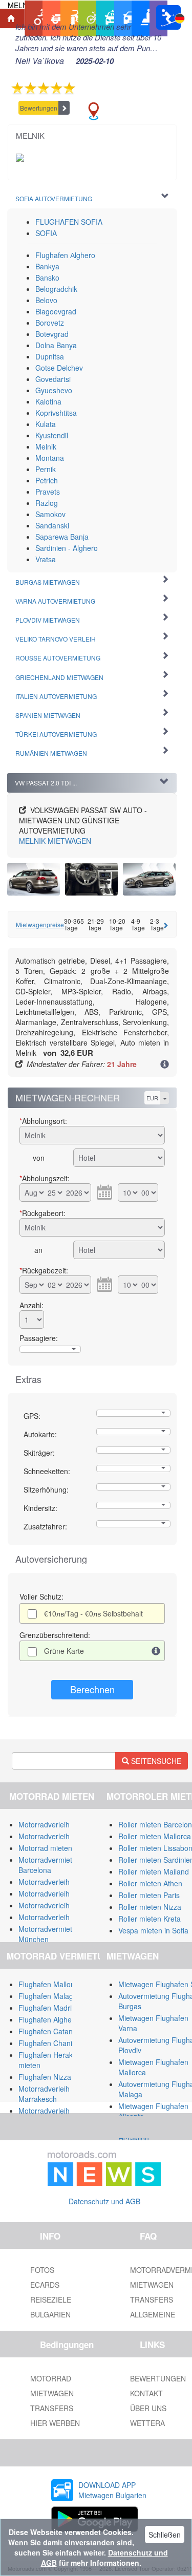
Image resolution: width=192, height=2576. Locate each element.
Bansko (47, 278)
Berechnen (92, 1689)
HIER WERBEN (55, 2423)
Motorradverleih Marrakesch (44, 2094)
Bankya (47, 266)
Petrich (47, 480)
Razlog (47, 503)
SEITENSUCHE (155, 1761)
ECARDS (45, 2285)
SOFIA (46, 233)
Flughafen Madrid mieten (59, 2008)
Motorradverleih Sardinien (60, 1836)
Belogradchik (56, 289)
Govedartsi (53, 379)
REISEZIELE (51, 2300)
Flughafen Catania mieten (60, 2031)
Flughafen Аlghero (65, 255)
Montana (50, 458)
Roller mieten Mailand (154, 1871)
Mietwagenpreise (40, 924)
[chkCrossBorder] (156, 1651)
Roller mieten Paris (149, 1895)
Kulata (46, 424)
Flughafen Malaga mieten (60, 1996)
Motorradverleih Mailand (58, 1824)
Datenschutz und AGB (104, 2201)
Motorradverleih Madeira (58, 1917)
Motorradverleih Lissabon (60, 1893)
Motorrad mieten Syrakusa (61, 1848)
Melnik (46, 446)
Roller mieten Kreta (150, 1919)
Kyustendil (52, 435)
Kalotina (48, 401)
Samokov (50, 514)
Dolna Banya (56, 345)
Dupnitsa (50, 356)
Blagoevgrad (56, 311)
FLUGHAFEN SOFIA (69, 222)
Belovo (46, 300)
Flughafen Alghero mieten (60, 2019)
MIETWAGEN (55, 841)
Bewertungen (39, 108)
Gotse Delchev (59, 368)
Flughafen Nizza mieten (57, 2077)
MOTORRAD (51, 2378)
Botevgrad (52, 334)
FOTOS (42, 2270)
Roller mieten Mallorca (155, 1836)
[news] (104, 2166)
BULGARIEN (50, 2314)
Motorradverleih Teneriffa (59, 1882)
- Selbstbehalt (93, 1613)
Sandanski (52, 525)
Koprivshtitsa (56, 413)
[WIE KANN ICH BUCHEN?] (165, 1065)
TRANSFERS (52, 2408)
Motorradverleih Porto (54, 1905)
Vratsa (46, 559)
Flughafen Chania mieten (59, 2043)
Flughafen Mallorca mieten (62, 1984)
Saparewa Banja (62, 537)
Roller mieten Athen (150, 1883)
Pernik (46, 469)
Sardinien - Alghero (67, 548)
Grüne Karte (64, 1651)
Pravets (48, 492)
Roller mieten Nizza (150, 1907)
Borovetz (50, 323)
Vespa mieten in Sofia (153, 1930)
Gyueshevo (54, 390)
